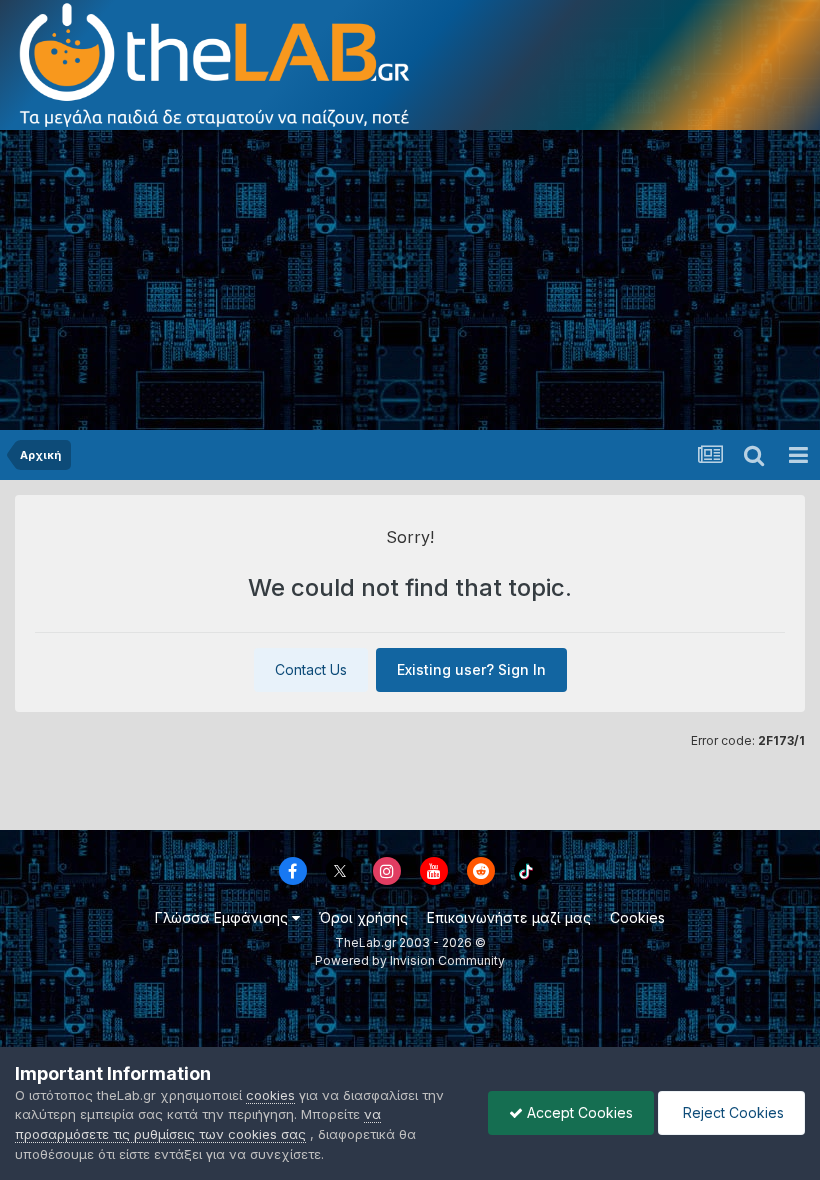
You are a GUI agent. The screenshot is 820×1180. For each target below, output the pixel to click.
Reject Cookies (731, 1112)
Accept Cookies (578, 1112)
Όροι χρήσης (363, 917)
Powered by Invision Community (410, 960)
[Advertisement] (410, 280)
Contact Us (311, 669)
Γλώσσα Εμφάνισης (223, 917)
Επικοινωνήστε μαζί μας (509, 917)
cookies (270, 1095)
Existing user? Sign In (471, 669)
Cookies (637, 917)
